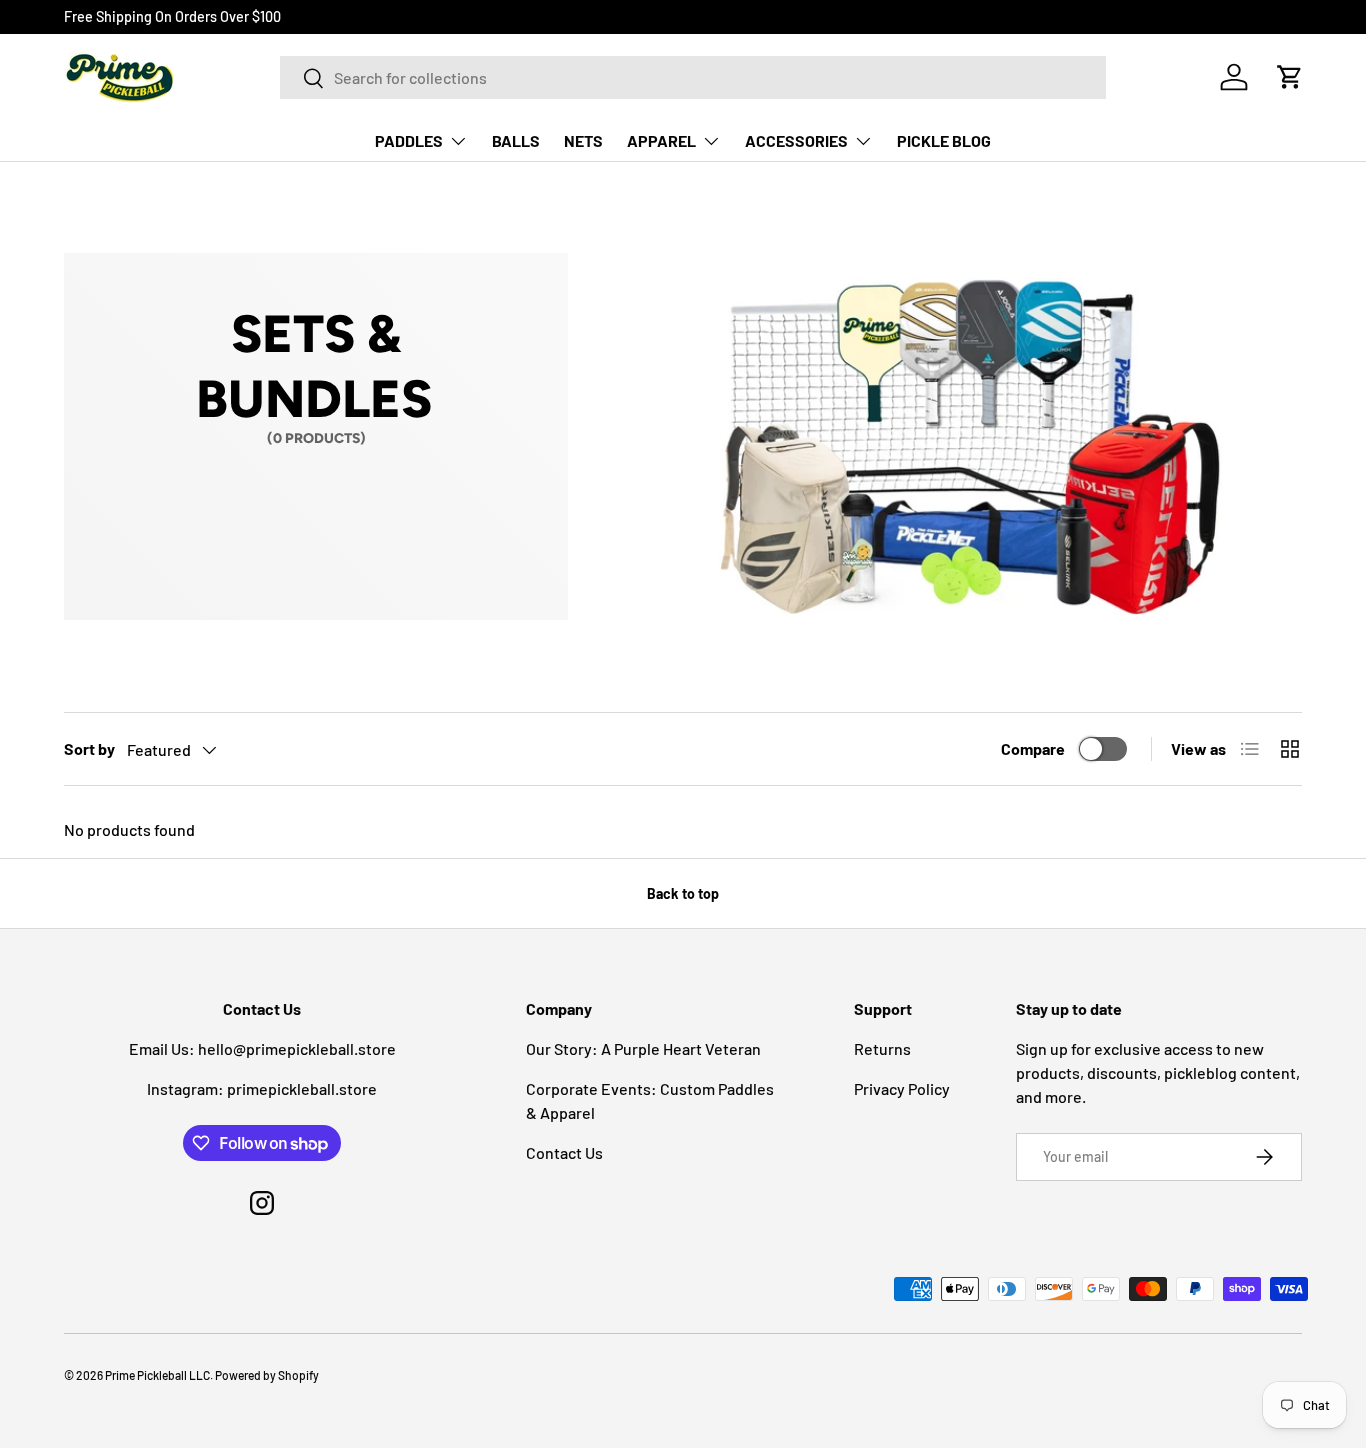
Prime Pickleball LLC (157, 1375)
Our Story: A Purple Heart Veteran (643, 1048)
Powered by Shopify (267, 1375)
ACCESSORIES (796, 140)
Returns (882, 1048)
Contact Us (564, 1152)
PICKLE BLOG (944, 140)
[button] (1290, 77)
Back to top (683, 893)
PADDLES (409, 140)
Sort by (89, 748)
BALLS (516, 140)
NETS (583, 140)
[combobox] (693, 77)
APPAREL (661, 140)
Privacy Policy (902, 1088)
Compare (1033, 748)
